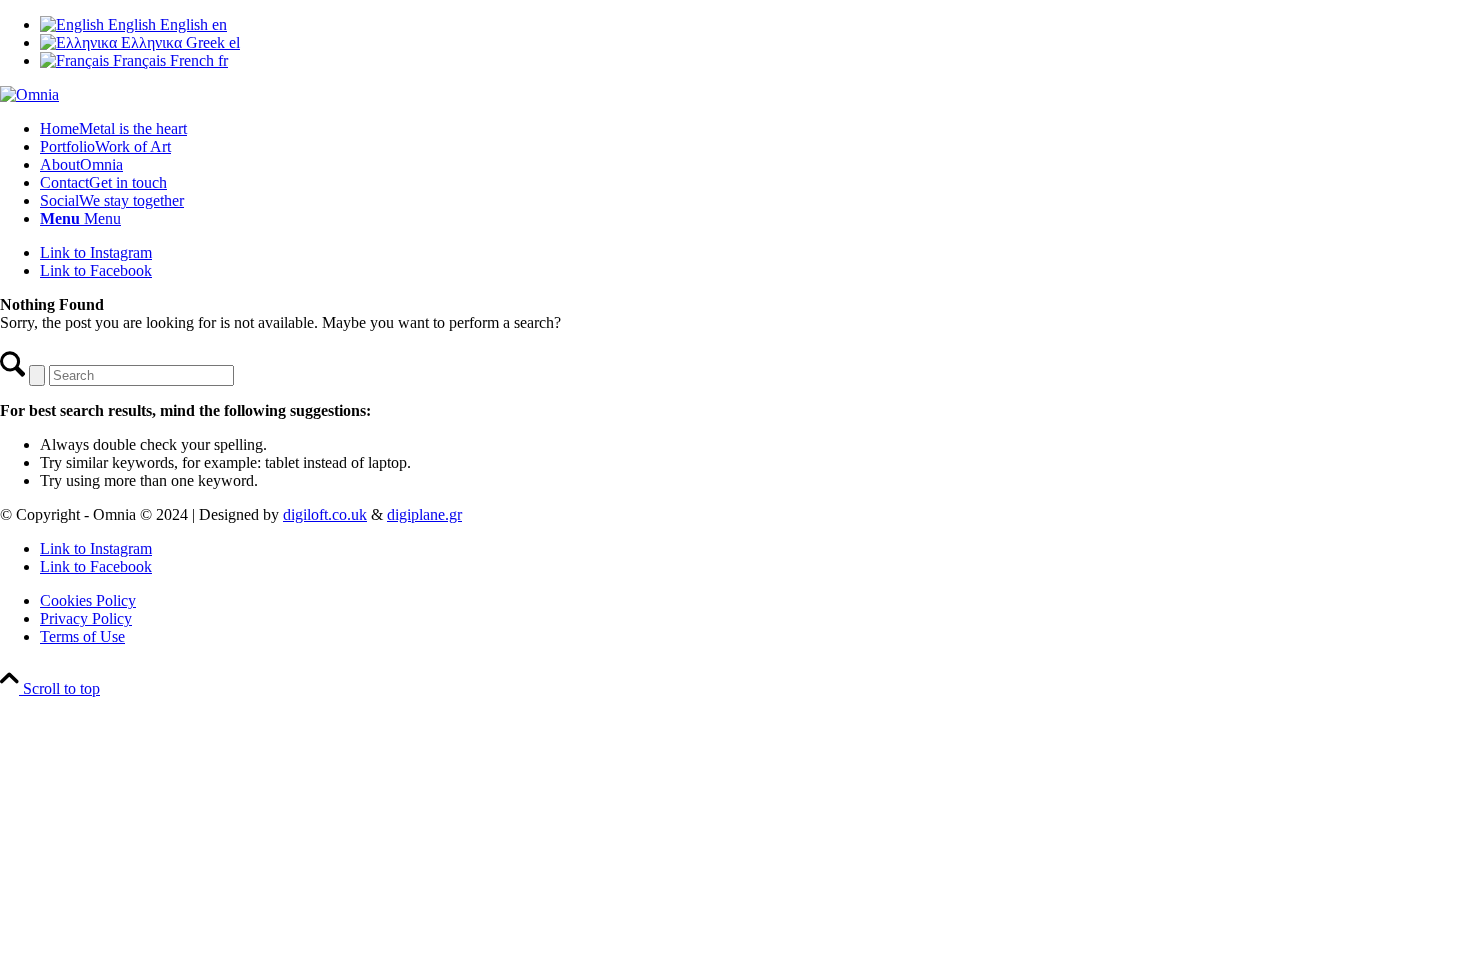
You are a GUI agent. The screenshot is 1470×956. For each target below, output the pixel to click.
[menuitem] (755, 129)
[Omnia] (29, 94)
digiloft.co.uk (325, 514)
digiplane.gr (424, 514)
